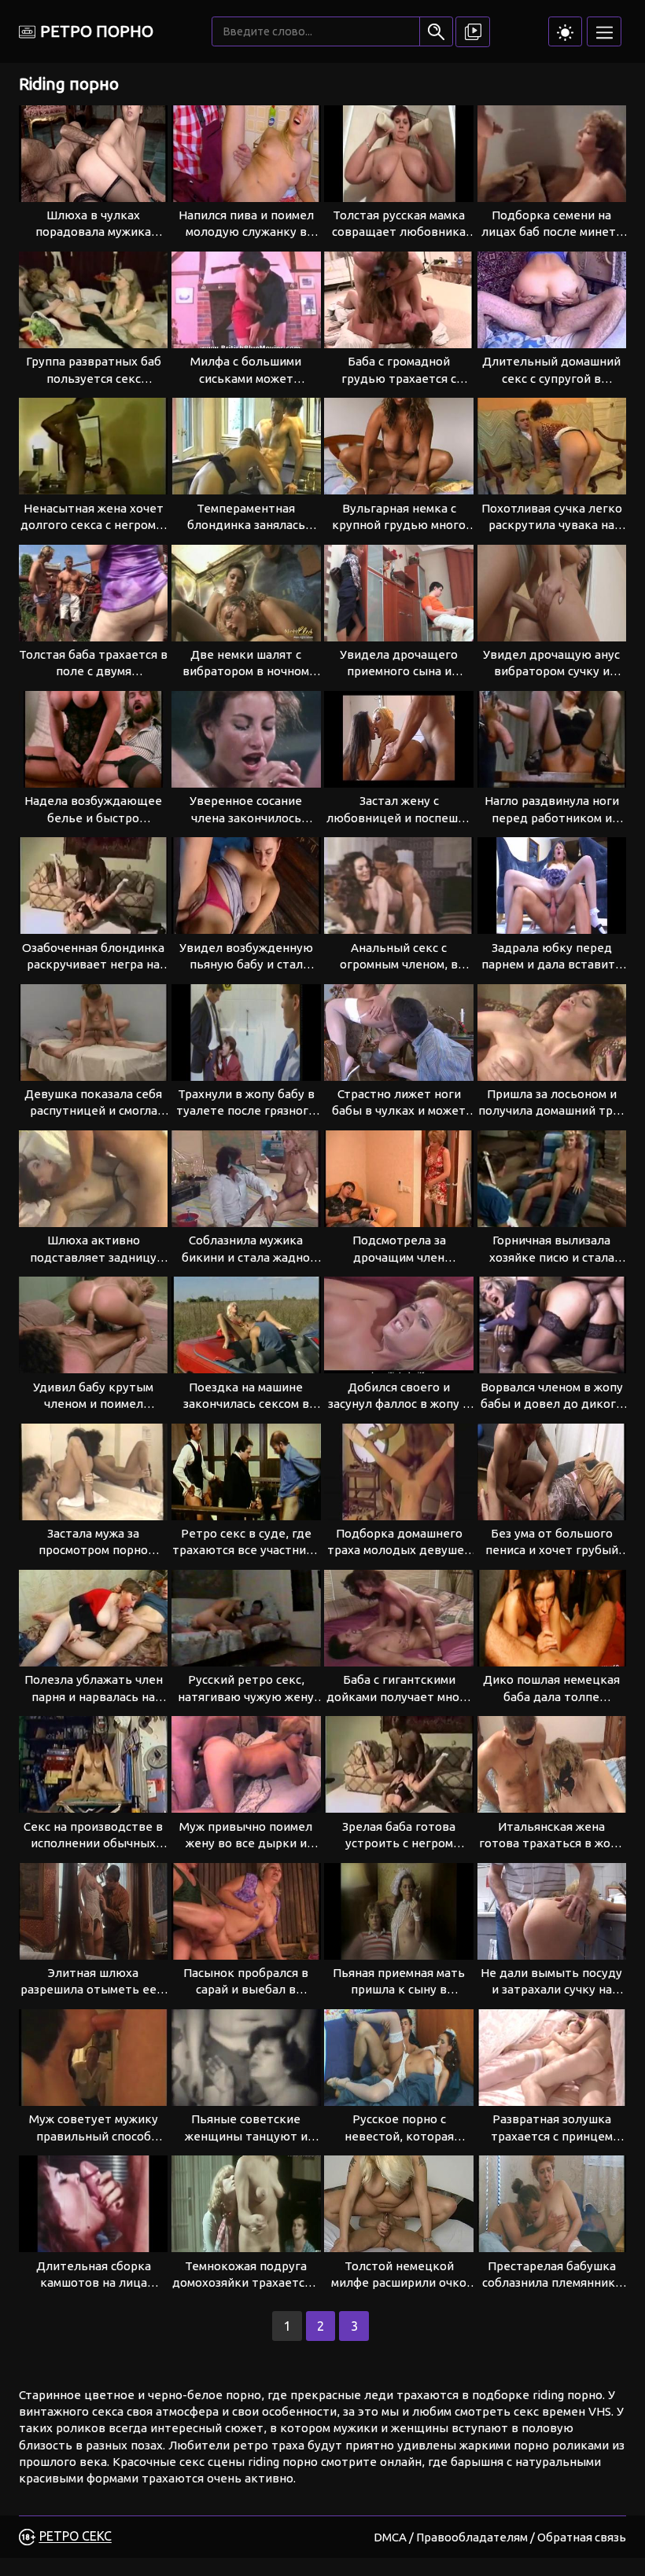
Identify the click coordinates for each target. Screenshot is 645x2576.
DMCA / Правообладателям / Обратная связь (500, 2537)
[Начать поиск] (436, 31)
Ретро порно (97, 31)
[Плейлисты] (473, 32)
